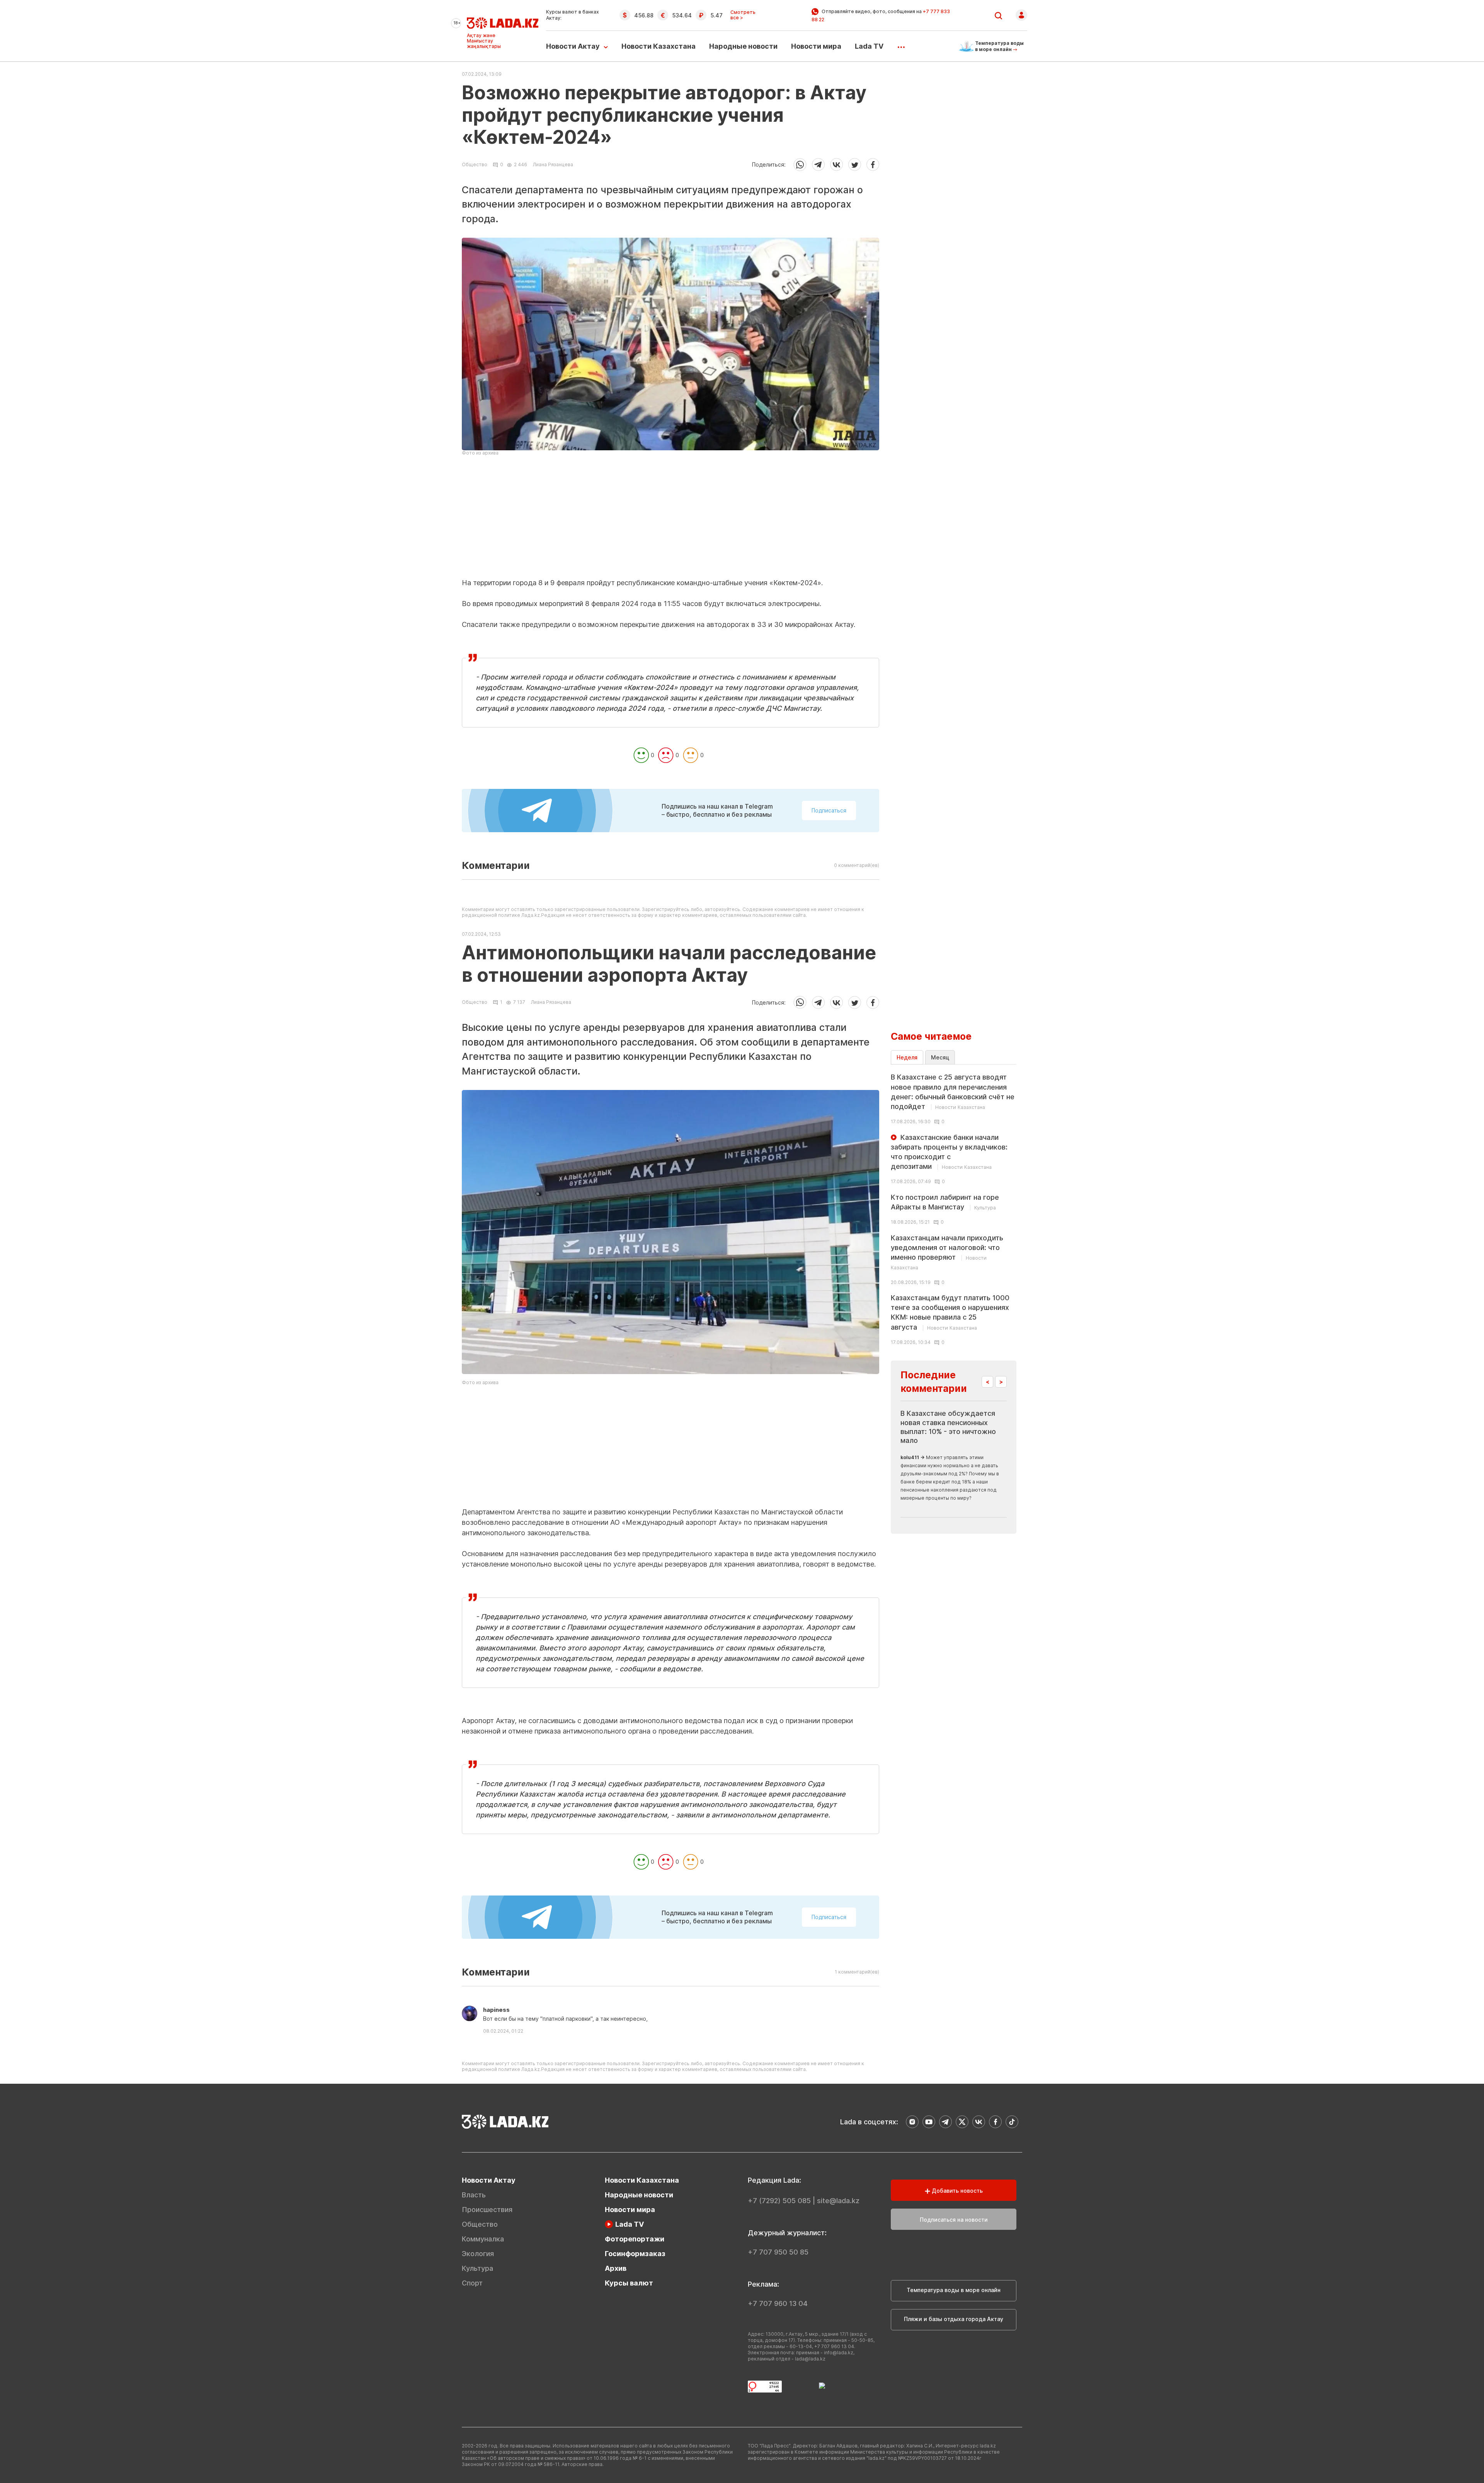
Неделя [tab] (907, 1057)
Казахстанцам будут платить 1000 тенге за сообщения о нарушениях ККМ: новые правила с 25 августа (950, 1312)
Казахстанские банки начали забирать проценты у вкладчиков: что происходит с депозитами (949, 1152)
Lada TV (869, 46)
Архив (616, 2268)
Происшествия (487, 2210)
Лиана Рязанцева (553, 164)
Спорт (472, 2283)
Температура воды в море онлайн (954, 2290)
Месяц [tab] (940, 1057)
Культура (477, 2268)
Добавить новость (956, 2191)
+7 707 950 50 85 (778, 2252)
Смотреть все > (743, 15)
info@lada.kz (839, 2353)
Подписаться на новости (954, 2220)
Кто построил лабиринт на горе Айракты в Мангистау (945, 1202)
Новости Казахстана (659, 46)
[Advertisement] (671, 524)
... (901, 44)
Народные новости (743, 46)
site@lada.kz (838, 2201)
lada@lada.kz (810, 2359)
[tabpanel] (954, 1209)
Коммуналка (483, 2239)
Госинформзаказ (635, 2254)
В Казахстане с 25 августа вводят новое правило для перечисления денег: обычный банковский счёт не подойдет (953, 1092)
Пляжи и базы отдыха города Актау (954, 2319)
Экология (478, 2254)
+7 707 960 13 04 (778, 2303)
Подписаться (829, 810)
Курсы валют (629, 2283)
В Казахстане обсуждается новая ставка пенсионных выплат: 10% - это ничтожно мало (948, 1427)
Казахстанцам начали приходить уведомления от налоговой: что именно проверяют (947, 1252)
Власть (474, 2195)
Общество (475, 165)
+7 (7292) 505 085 (779, 2201)
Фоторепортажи (635, 2239)
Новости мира (816, 46)
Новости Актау (573, 46)
